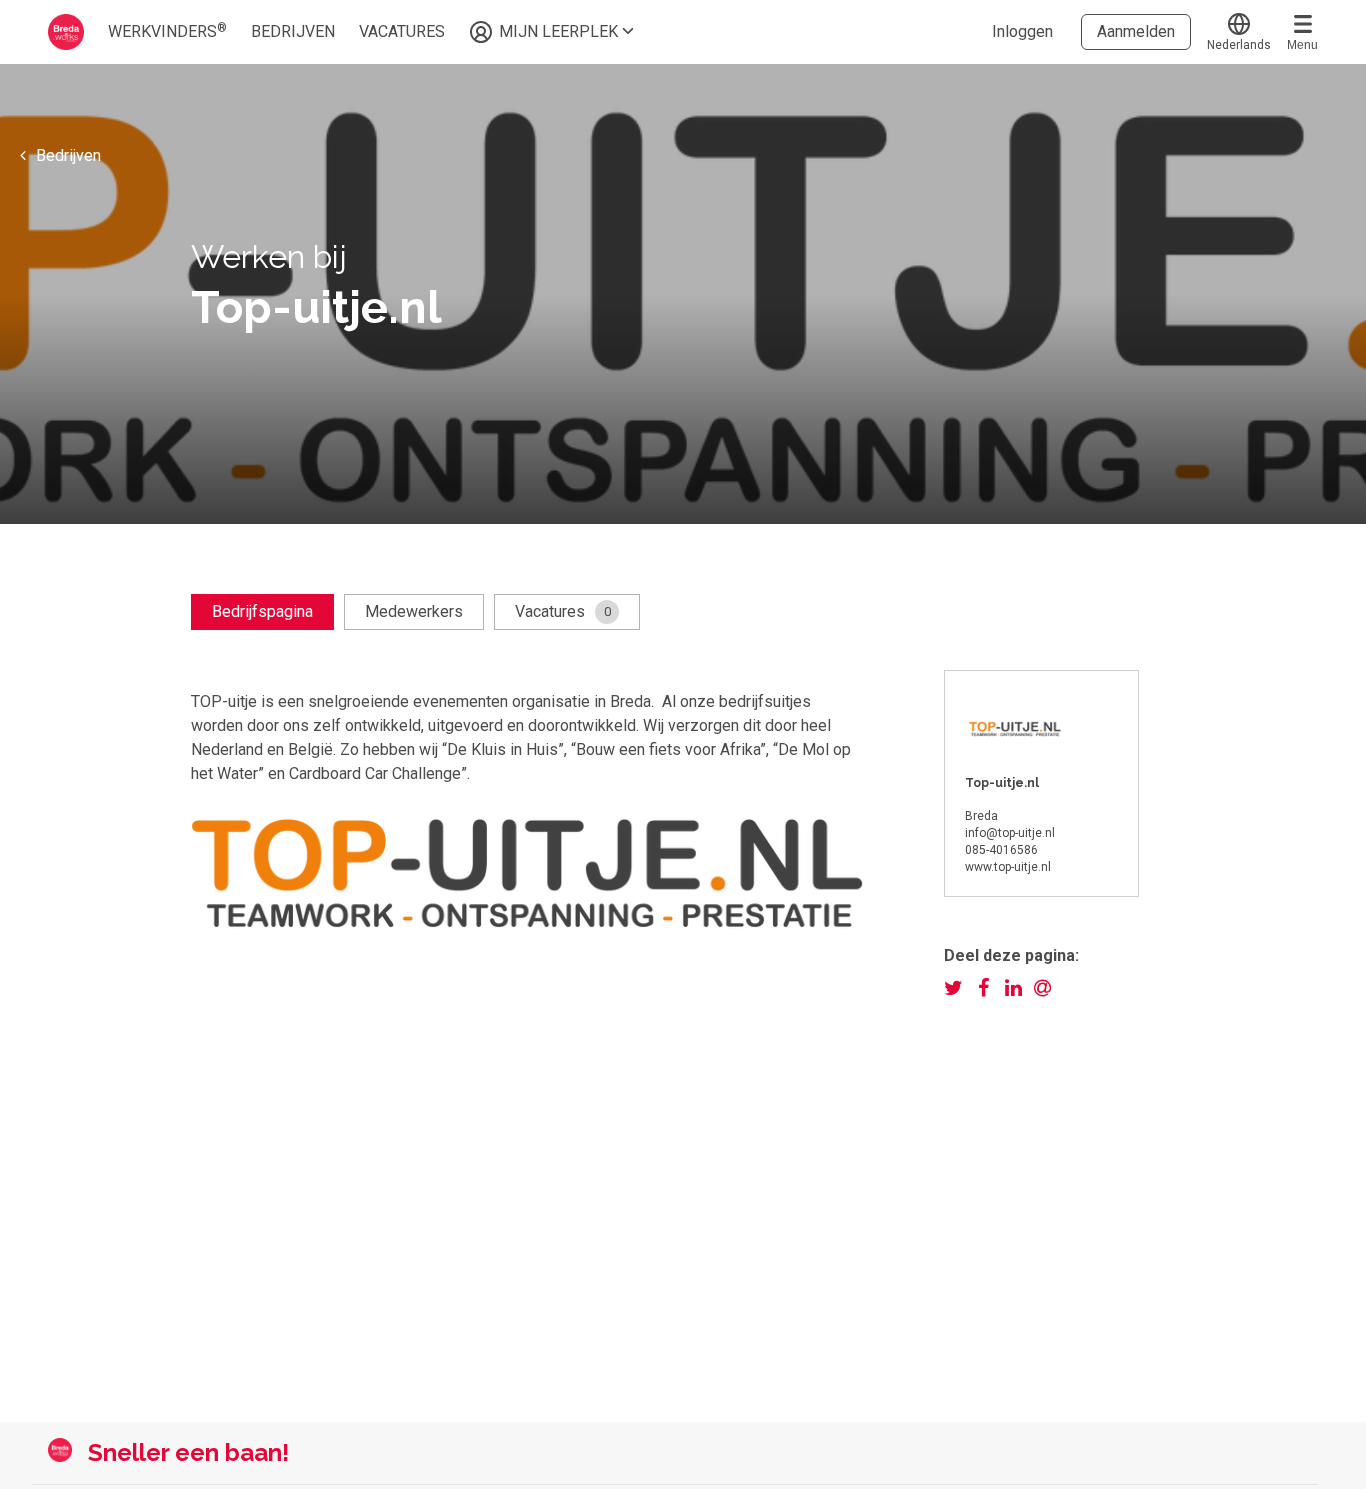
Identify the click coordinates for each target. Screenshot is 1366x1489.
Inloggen (1022, 31)
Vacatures (563, 611)
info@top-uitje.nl (1010, 833)
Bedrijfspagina (262, 611)
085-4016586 (1001, 850)
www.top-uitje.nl (1008, 867)
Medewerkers (414, 611)
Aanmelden (1136, 31)
